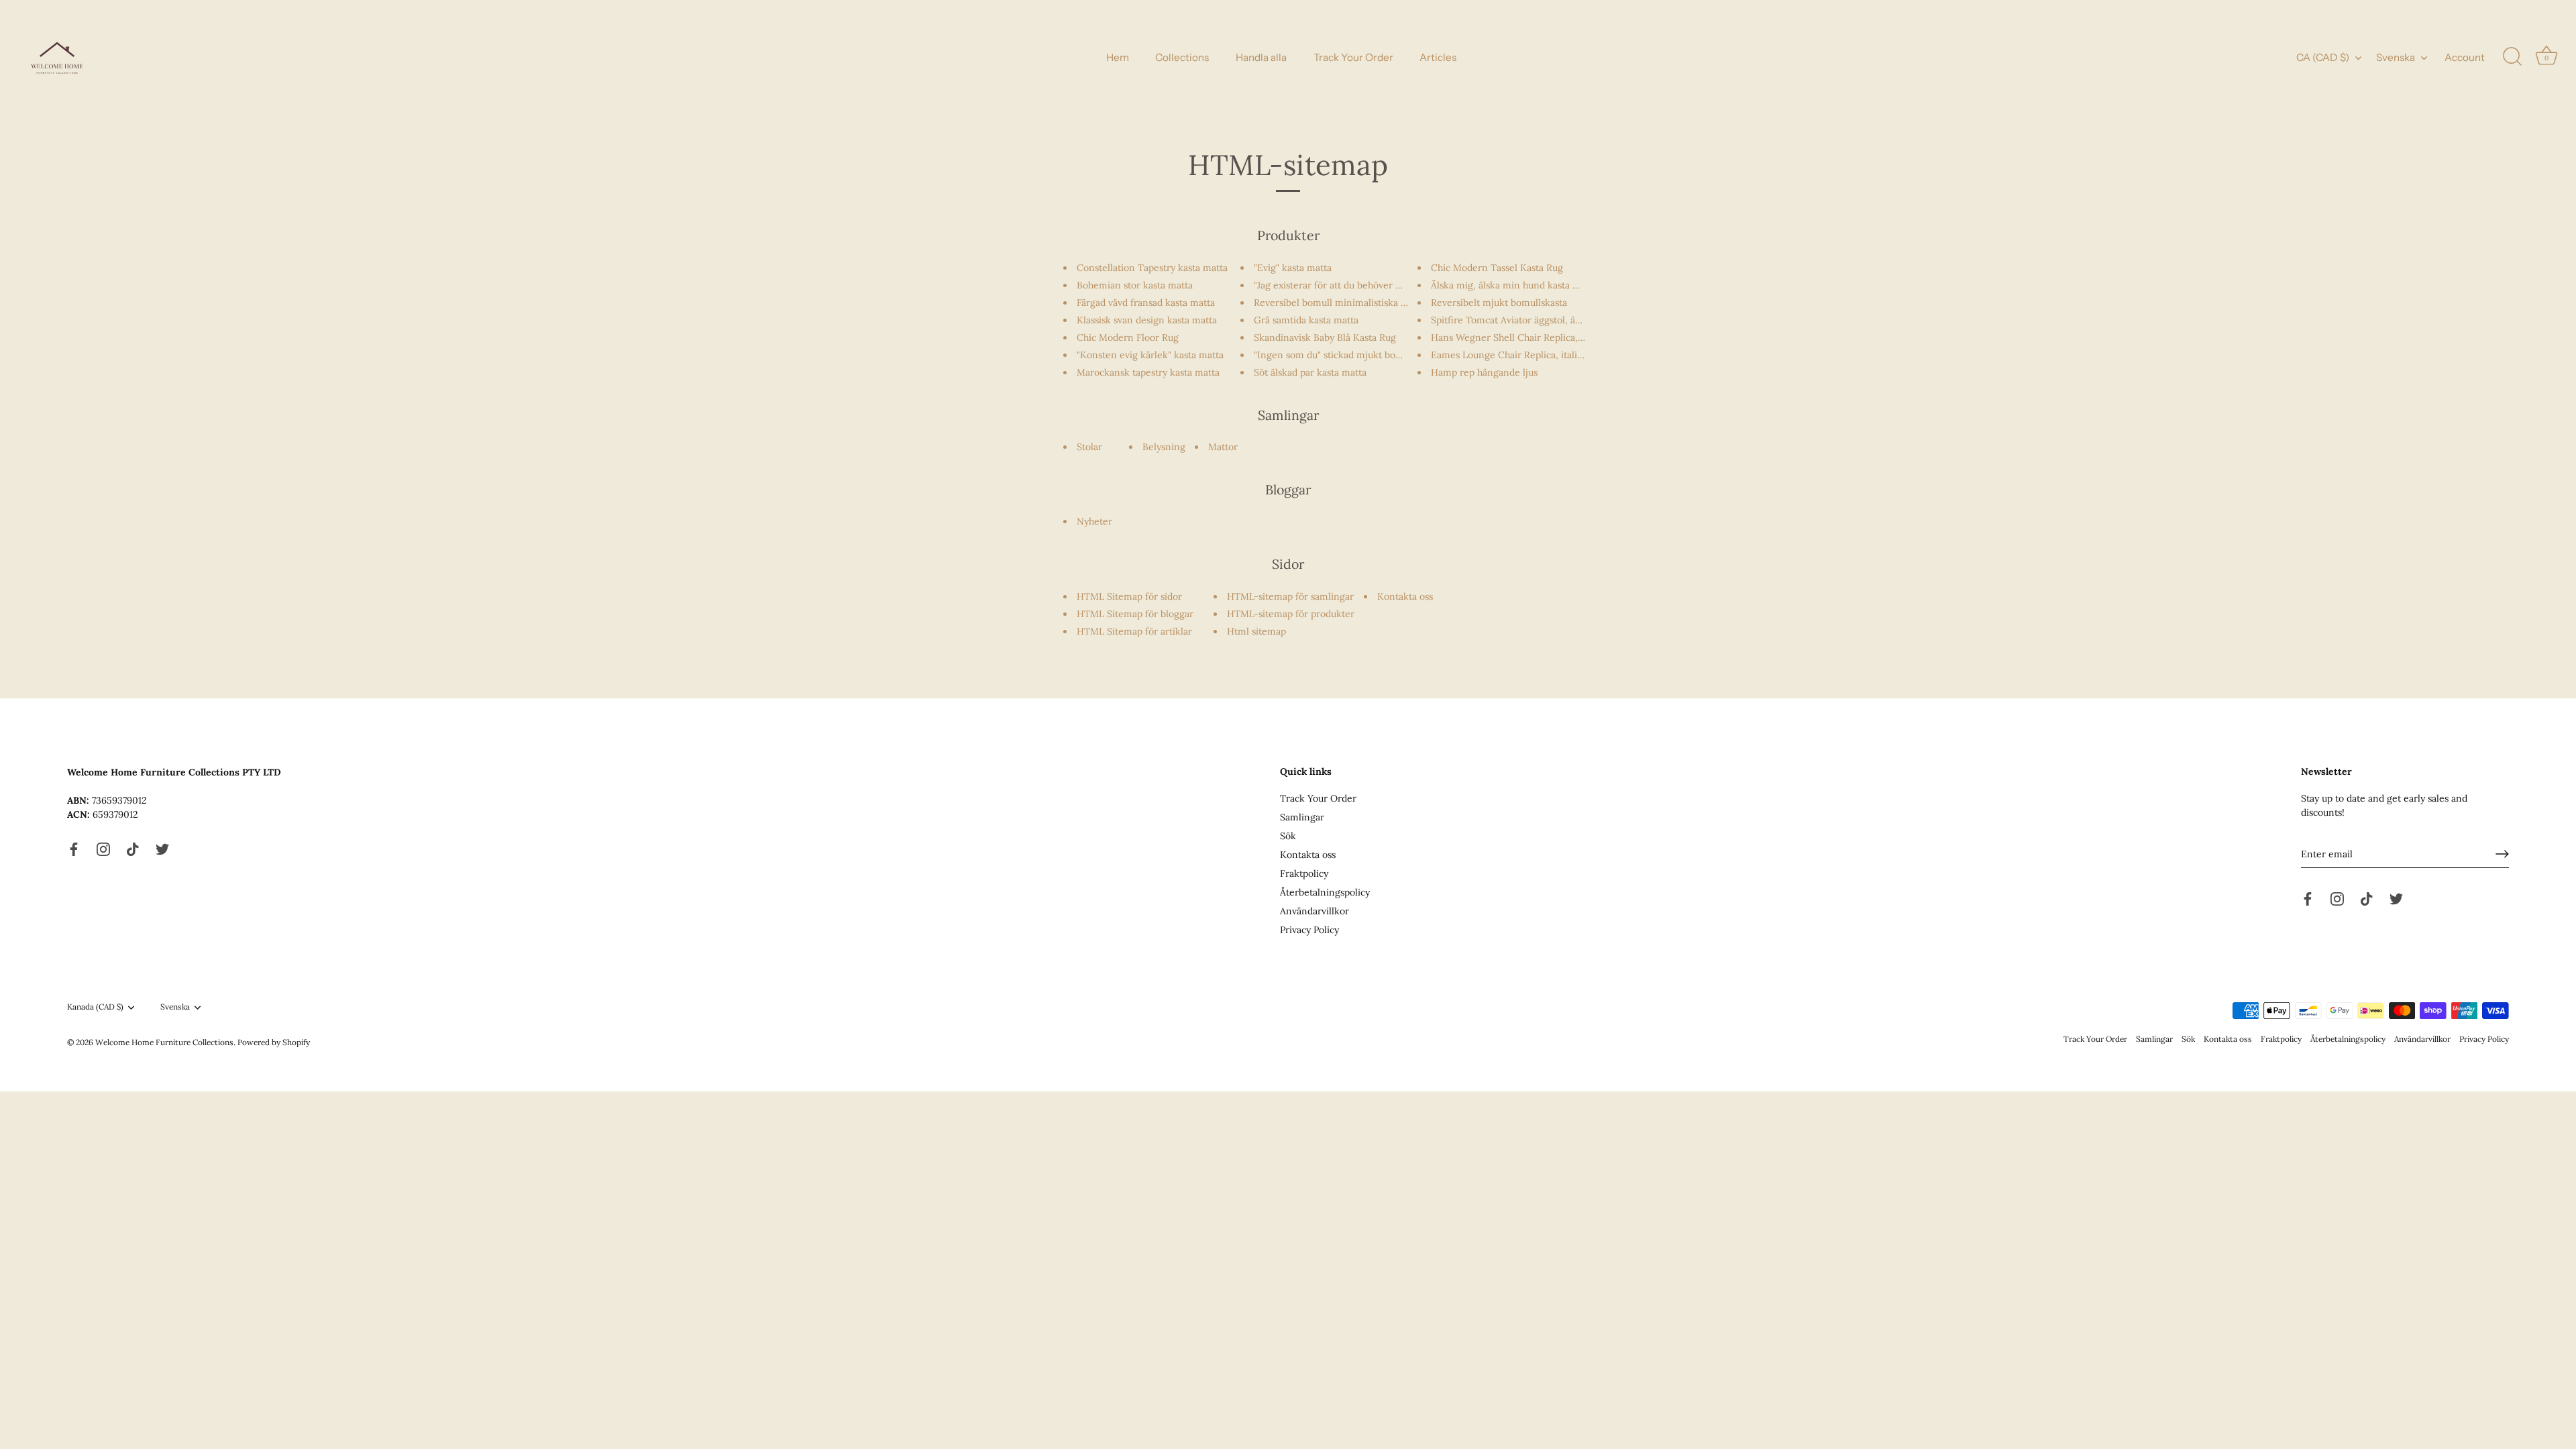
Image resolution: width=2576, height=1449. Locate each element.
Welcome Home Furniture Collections (164, 1042)
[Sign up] (2502, 854)
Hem (1118, 57)
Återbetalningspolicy (1325, 892)
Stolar (1089, 447)
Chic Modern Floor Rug (1128, 337)
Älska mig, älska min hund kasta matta (1514, 285)
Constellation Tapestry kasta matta (1152, 268)
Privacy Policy (1309, 930)
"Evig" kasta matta (1293, 268)
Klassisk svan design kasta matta (1147, 320)
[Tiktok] (133, 849)
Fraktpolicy (1304, 873)
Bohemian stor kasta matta (1135, 285)
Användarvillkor (1314, 911)
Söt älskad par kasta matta (1310, 372)
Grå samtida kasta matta (1306, 320)
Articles (1438, 57)
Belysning (1164, 447)
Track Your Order (1353, 57)
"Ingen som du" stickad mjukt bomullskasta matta (1361, 355)
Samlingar (1302, 817)
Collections (1182, 57)
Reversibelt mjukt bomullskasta (1499, 303)
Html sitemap (1256, 631)
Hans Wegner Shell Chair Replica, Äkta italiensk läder (1548, 337)
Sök (1288, 836)
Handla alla (1261, 57)
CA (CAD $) (2323, 57)
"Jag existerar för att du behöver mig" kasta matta (1361, 285)
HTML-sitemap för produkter (1291, 614)
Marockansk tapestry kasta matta (1148, 372)
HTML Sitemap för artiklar (1134, 631)
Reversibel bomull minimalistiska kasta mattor (1354, 303)
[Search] (2512, 57)
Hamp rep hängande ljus (1484, 372)
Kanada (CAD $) (95, 1007)
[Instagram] (103, 849)
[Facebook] (74, 849)
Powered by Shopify (274, 1042)
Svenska (2396, 57)
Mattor (1223, 447)
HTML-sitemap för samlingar (1290, 596)
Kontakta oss (1405, 596)
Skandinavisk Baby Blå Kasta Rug (1325, 337)
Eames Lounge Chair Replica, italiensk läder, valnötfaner (1554, 355)
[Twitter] (162, 849)
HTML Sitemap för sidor (1129, 596)
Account (2465, 57)
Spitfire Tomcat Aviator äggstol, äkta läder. (1523, 320)
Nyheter (1094, 521)
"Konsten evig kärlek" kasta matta (1150, 355)
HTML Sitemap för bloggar (1135, 614)
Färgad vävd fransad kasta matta (1146, 303)
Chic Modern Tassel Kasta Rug (1497, 268)
